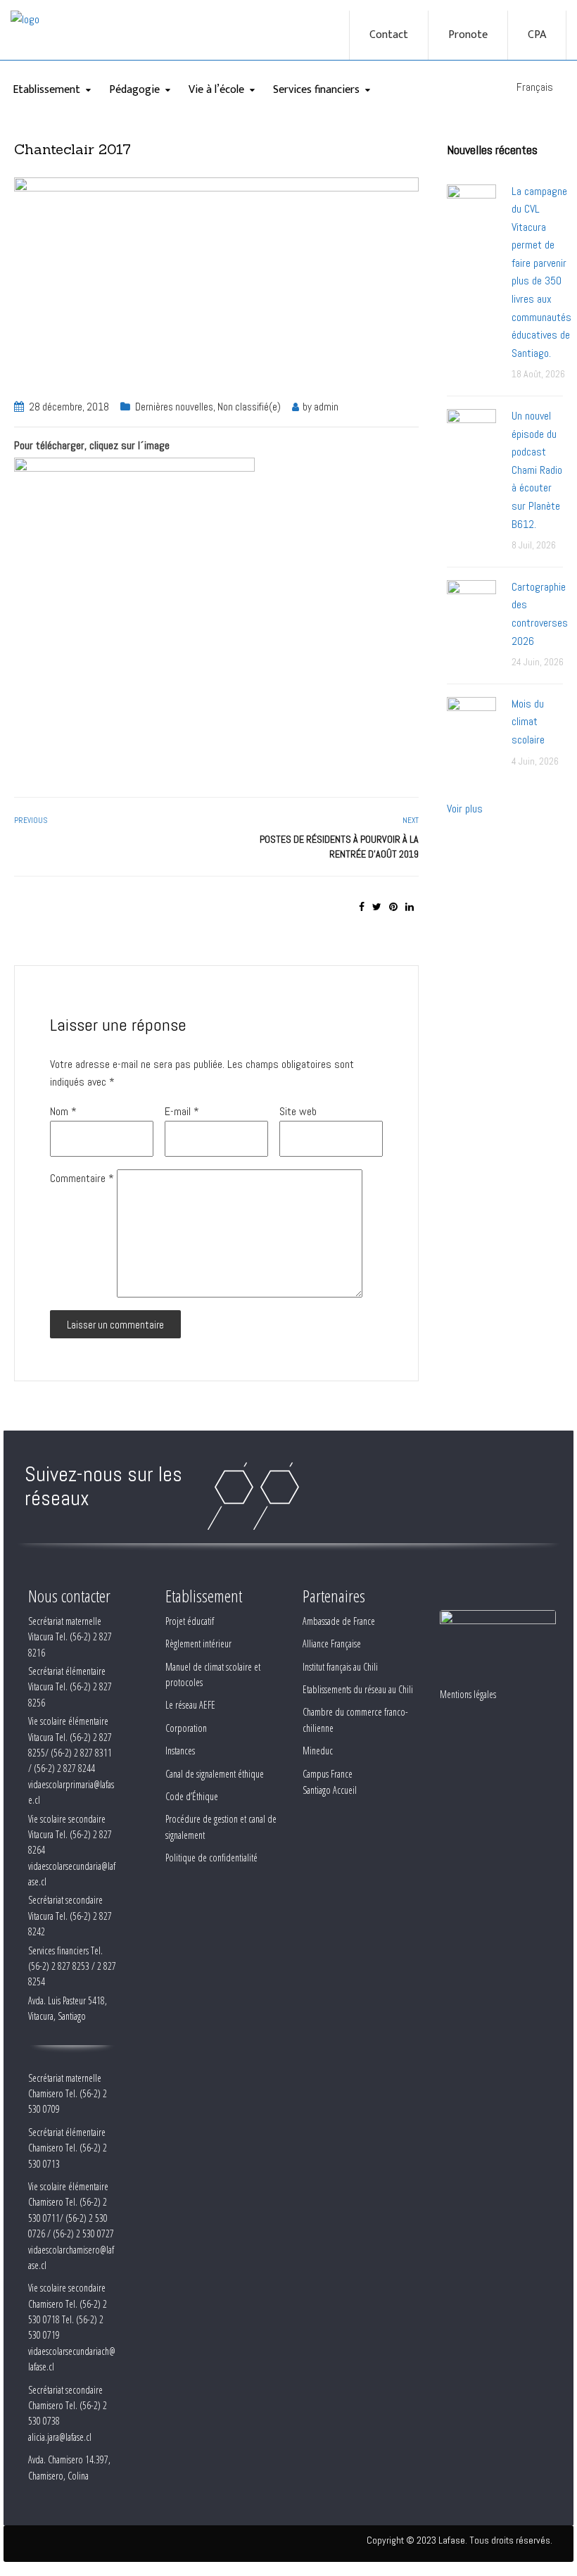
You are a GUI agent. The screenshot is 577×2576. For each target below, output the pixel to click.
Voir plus (465, 809)
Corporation (186, 1728)
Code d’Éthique (192, 1796)
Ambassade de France (339, 1621)
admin (326, 407)
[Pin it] (393, 907)
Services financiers (316, 90)
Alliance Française (332, 1644)
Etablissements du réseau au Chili (358, 1689)
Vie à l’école (216, 90)
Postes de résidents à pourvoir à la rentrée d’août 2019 (339, 847)
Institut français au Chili (340, 1667)
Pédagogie (134, 90)
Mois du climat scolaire (528, 722)
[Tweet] (377, 907)
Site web (298, 1111)
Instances (180, 1751)
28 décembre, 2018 (69, 407)
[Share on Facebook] (362, 907)
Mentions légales (468, 1694)
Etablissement (46, 90)
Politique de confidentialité (211, 1858)
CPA (537, 35)
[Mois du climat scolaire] (471, 721)
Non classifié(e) (249, 407)
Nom (63, 1111)
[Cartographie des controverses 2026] (471, 604)
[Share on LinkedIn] (410, 907)
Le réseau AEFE (190, 1705)
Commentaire (82, 1178)
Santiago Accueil (330, 1790)
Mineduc (318, 1751)
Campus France (328, 1774)
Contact (389, 35)
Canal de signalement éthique (215, 1774)
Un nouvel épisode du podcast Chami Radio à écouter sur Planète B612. (537, 470)
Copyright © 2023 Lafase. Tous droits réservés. (459, 2540)
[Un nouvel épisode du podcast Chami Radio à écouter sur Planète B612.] (471, 433)
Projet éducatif (190, 1621)
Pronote (468, 35)
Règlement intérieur (198, 1644)
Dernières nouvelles (174, 407)
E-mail (182, 1111)
